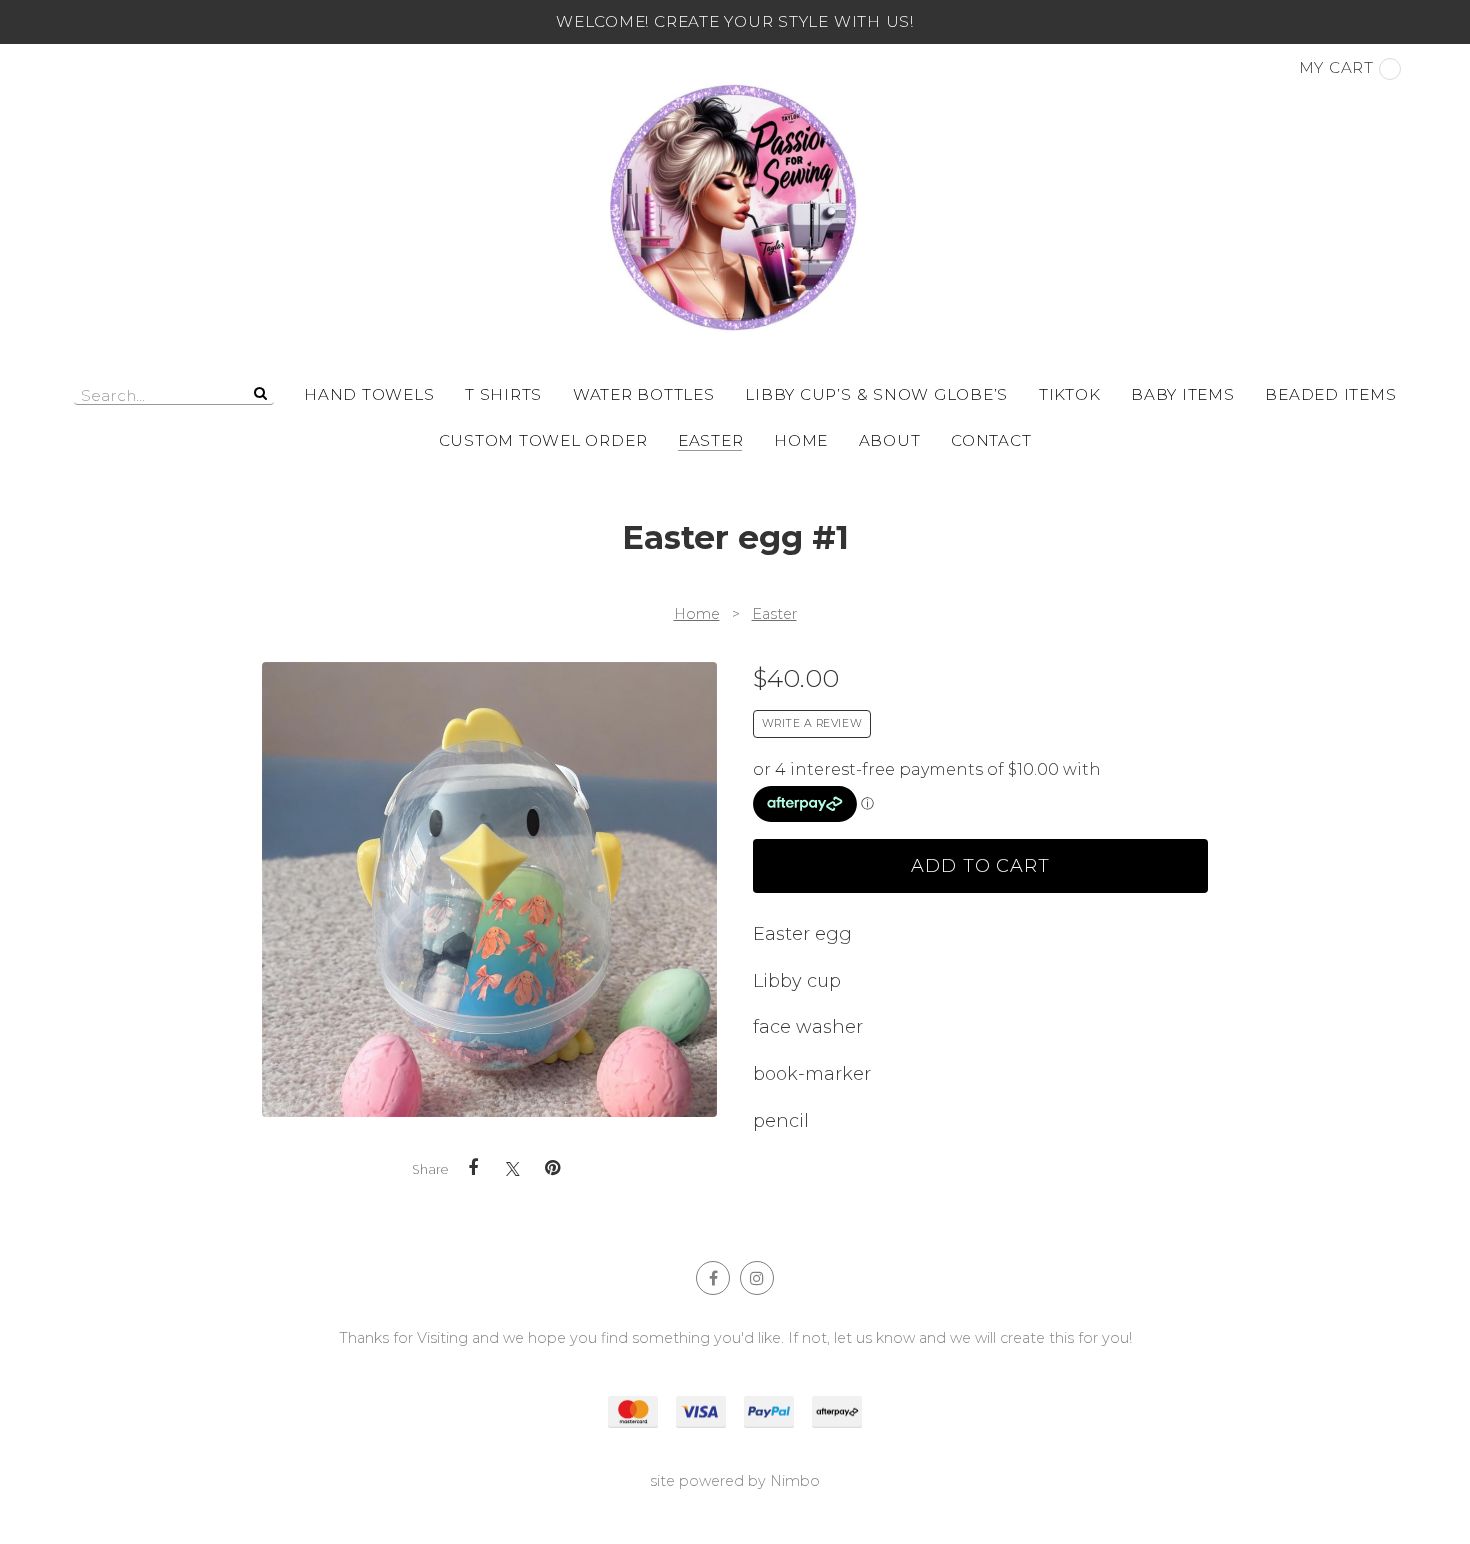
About (890, 440)
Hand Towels (369, 394)
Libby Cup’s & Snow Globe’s (876, 394)
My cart (1336, 67)
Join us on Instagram (757, 1278)
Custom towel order (543, 440)
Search (259, 393)
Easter (711, 440)
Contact (991, 440)
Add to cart (980, 866)
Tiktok (1070, 394)
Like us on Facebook (713, 1278)
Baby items (1183, 394)
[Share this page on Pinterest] (553, 1168)
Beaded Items (1330, 394)
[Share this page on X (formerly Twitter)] (513, 1168)
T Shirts (503, 394)
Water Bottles (644, 394)
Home (801, 440)
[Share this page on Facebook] (473, 1168)
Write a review (812, 723)
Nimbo (795, 1481)
